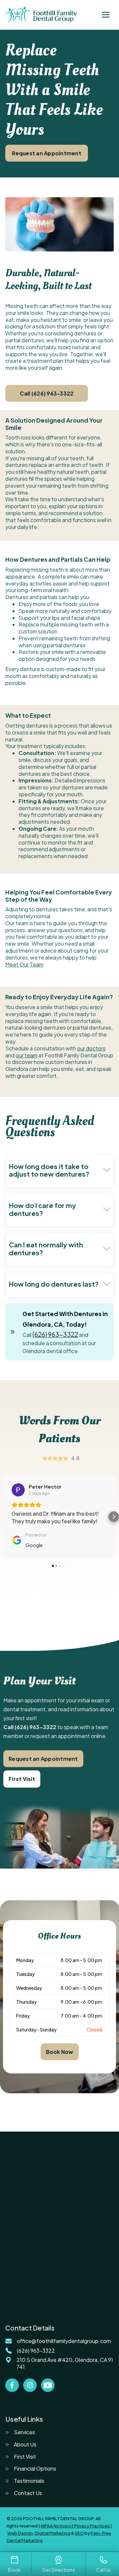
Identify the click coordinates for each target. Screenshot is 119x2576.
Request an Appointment (47, 153)
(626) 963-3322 (55, 1334)
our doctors (91, 1048)
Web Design (20, 2533)
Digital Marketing (53, 2533)
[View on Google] (18, 1490)
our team (26, 1055)
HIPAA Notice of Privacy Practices (75, 2526)
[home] (41, 15)
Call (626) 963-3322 (47, 393)
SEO (79, 2533)
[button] (106, 15)
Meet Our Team (24, 964)
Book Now (60, 2052)
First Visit (22, 1779)
